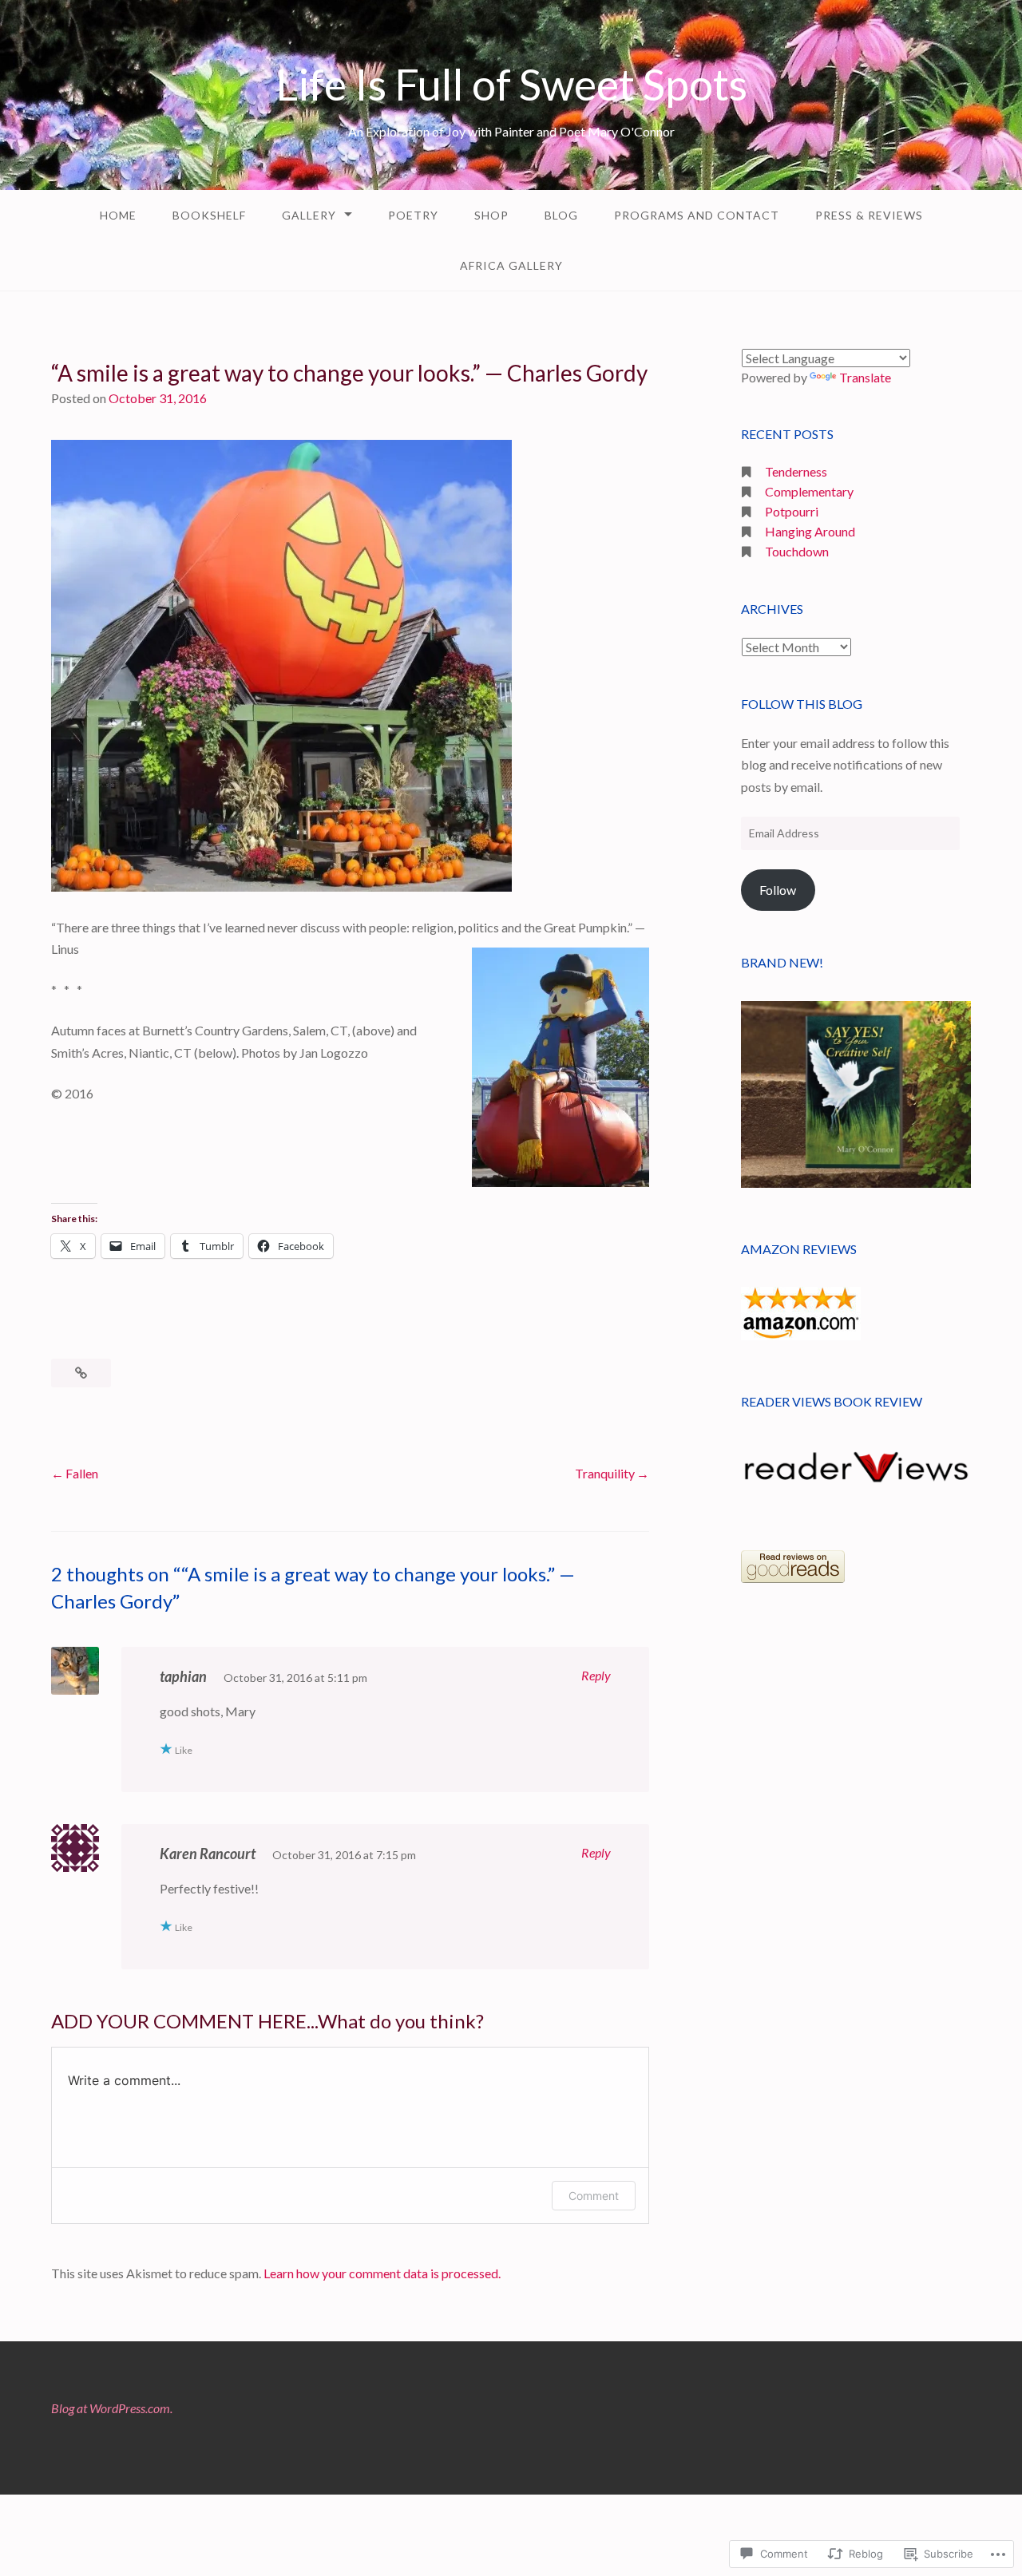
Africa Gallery (511, 265)
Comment (594, 2196)
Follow (778, 890)
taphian (183, 1676)
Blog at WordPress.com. (112, 2408)
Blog (561, 215)
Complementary (809, 491)
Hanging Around (810, 531)
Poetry (413, 215)
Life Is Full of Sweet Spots (511, 84)
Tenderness (796, 471)
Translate (865, 377)
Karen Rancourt (208, 1854)
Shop (491, 215)
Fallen (82, 1473)
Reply (596, 1675)
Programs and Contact (697, 215)
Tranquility (605, 1473)
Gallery (309, 215)
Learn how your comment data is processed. (382, 2273)
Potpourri (792, 511)
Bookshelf (209, 215)
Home (118, 215)
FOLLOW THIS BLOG (802, 704)
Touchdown (797, 551)
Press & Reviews (869, 215)
